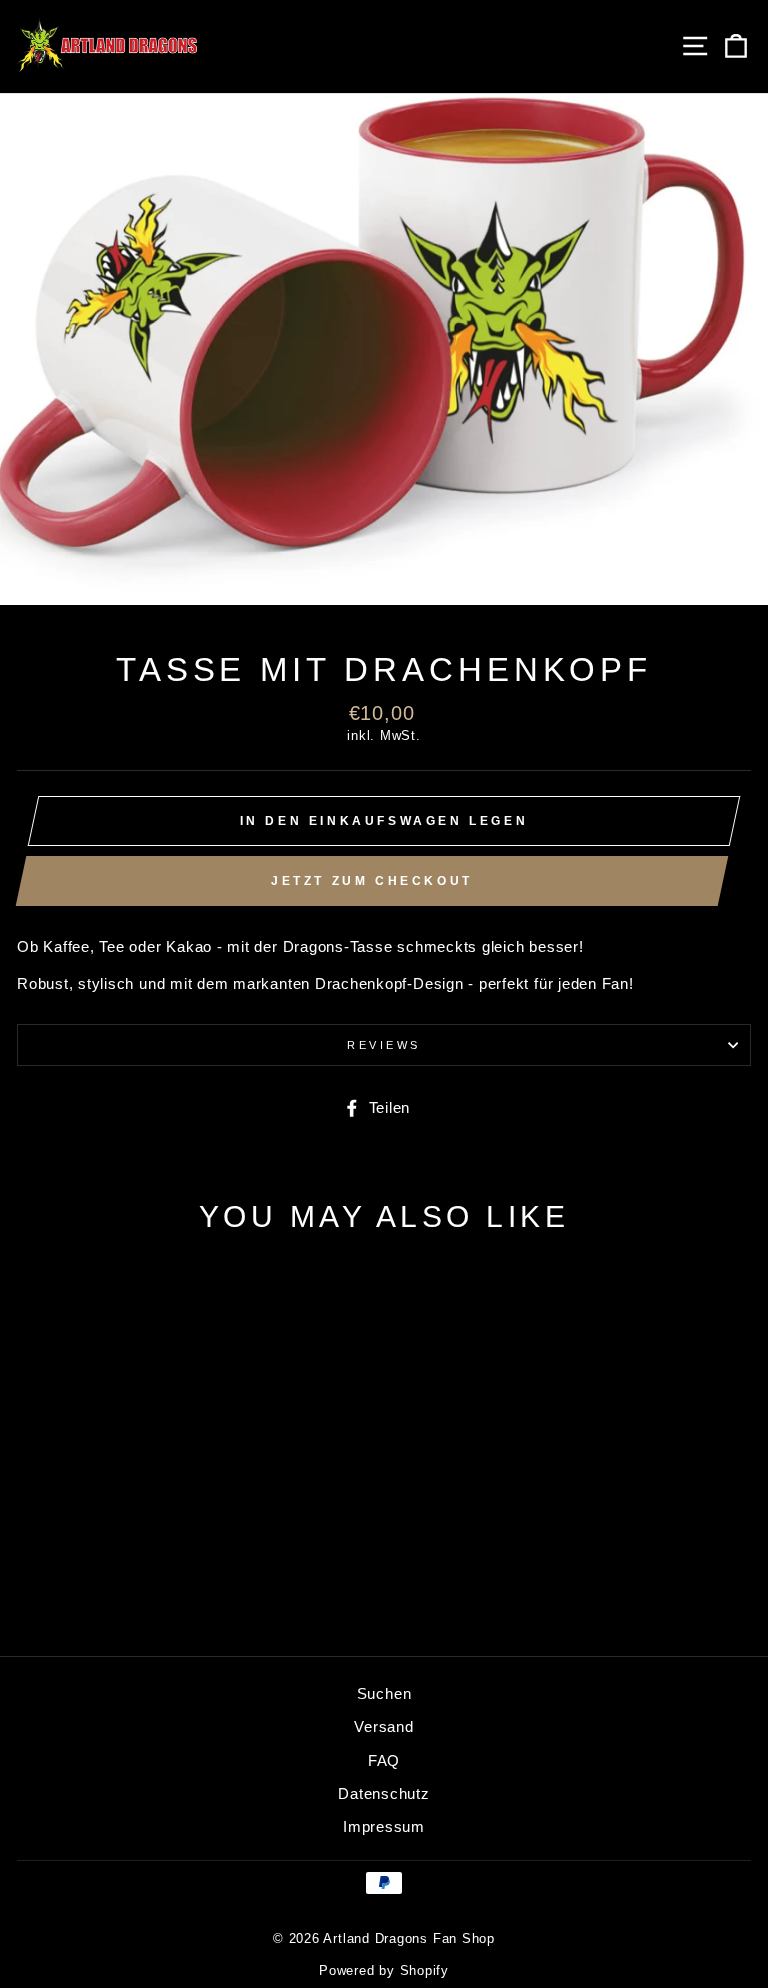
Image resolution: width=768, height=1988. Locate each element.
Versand (383, 1726)
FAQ (384, 1760)
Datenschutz (383, 1793)
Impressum (384, 1826)
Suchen (384, 1693)
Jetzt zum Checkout (372, 881)
